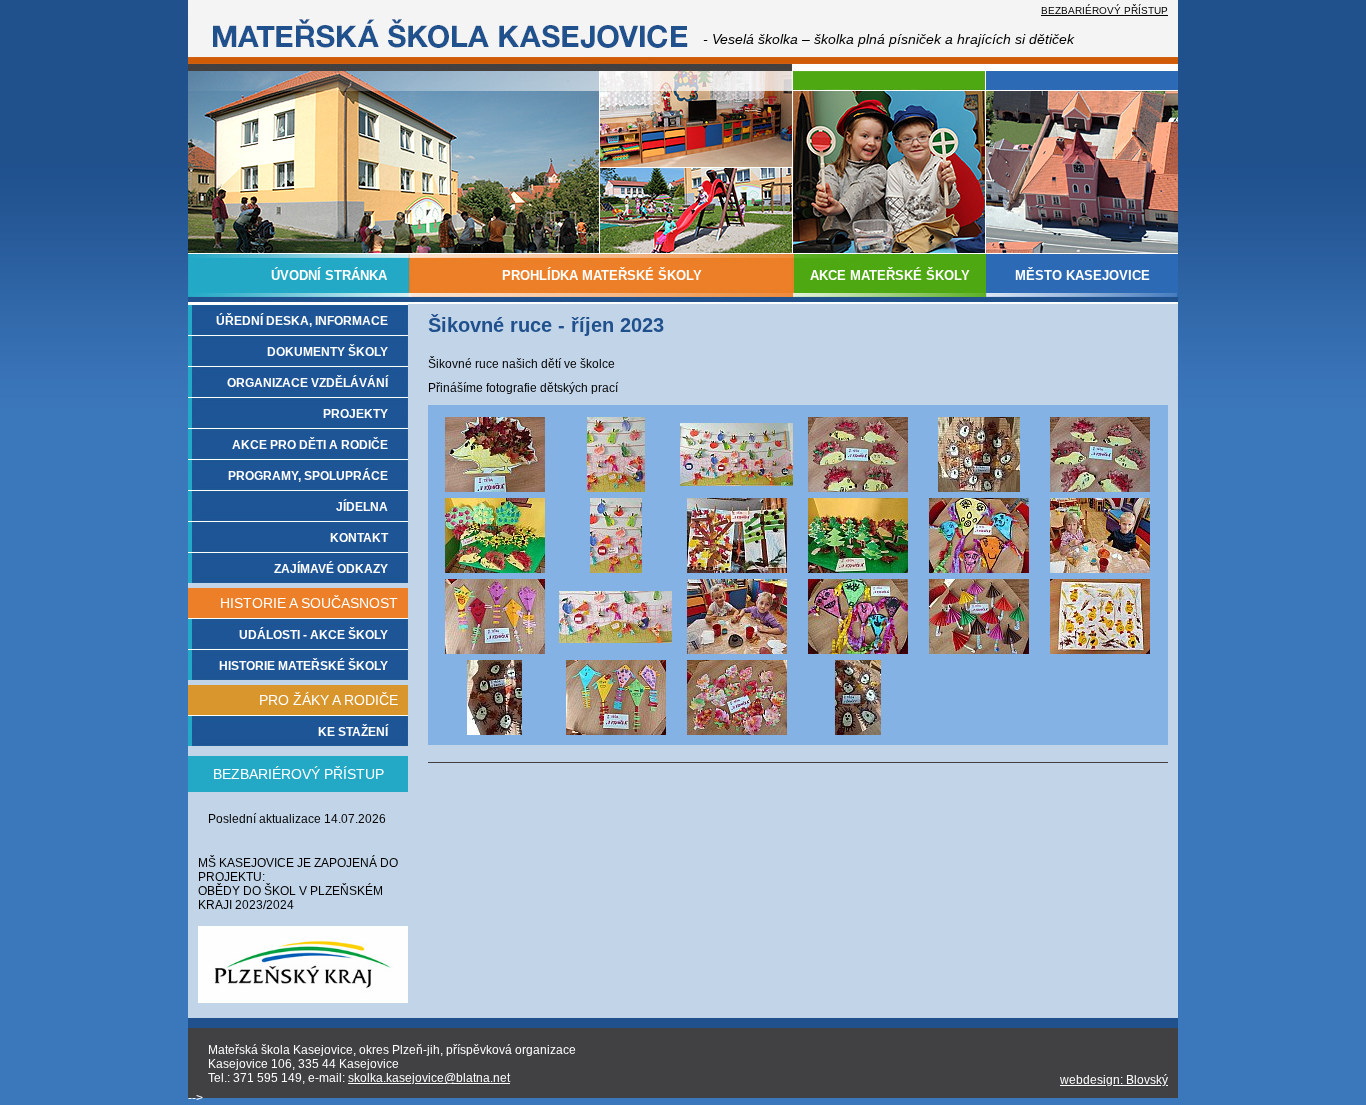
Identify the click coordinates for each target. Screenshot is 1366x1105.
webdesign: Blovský (1114, 1080)
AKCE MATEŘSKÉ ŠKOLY (890, 275)
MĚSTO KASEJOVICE (1082, 275)
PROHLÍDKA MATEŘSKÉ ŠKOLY (602, 275)
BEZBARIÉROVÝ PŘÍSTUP (1104, 10)
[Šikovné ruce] (495, 488)
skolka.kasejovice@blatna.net (429, 1078)
